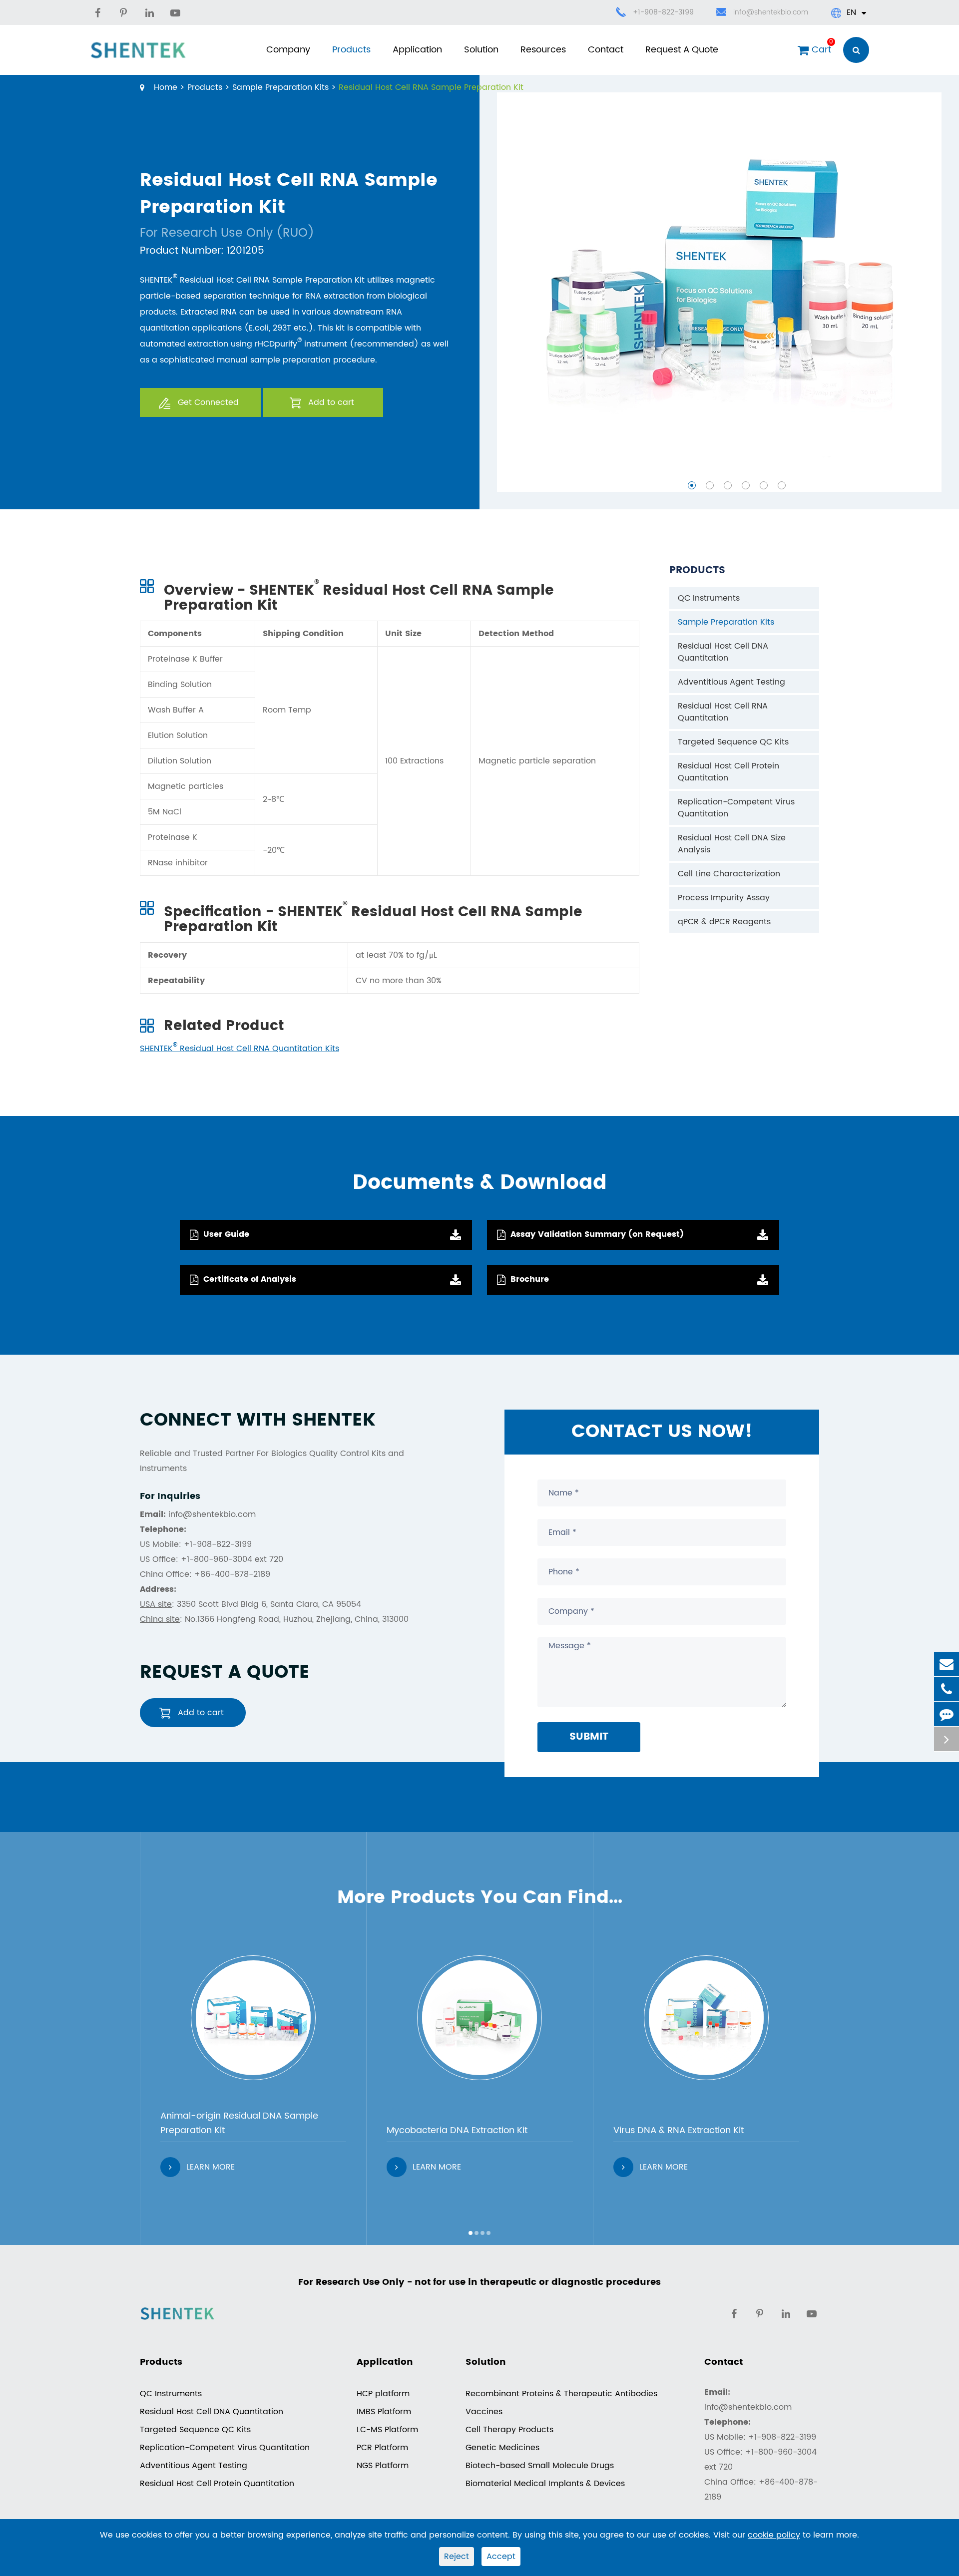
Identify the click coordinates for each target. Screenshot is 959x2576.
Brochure (530, 1279)
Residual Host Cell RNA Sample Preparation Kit (431, 87)
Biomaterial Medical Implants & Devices (545, 2484)
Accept (501, 2557)
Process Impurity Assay (724, 898)
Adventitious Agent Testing (731, 682)
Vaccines (484, 2412)
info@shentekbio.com (771, 12)
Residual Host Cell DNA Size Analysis (732, 844)
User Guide (226, 1234)
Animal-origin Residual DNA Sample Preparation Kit (239, 2123)
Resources (543, 50)
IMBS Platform (384, 2412)
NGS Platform (383, 2466)
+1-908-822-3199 (663, 12)
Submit (589, 1737)
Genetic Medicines (502, 2448)
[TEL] (947, 1689)
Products (351, 50)
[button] (692, 485)
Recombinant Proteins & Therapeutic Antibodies (561, 2394)
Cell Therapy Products (509, 2430)
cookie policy (774, 2535)
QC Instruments (709, 598)
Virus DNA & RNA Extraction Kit (679, 2130)
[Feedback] (947, 1714)
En (851, 12)
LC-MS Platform (387, 2430)
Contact (606, 50)
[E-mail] (947, 1664)
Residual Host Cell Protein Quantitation (728, 772)
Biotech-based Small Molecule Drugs (540, 2466)
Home (166, 87)
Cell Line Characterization (729, 874)
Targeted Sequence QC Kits (733, 742)
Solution (481, 50)
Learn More (211, 2167)
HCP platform (383, 2394)
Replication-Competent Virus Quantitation (736, 808)
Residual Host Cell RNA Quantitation (723, 712)
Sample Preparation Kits (280, 87)
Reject (457, 2557)
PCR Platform (382, 2448)
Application (417, 50)
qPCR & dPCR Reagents (724, 922)
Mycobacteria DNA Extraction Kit (457, 2130)
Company (288, 50)
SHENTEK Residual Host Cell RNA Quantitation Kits (240, 1049)
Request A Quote (682, 50)
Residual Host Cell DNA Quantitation (723, 652)
